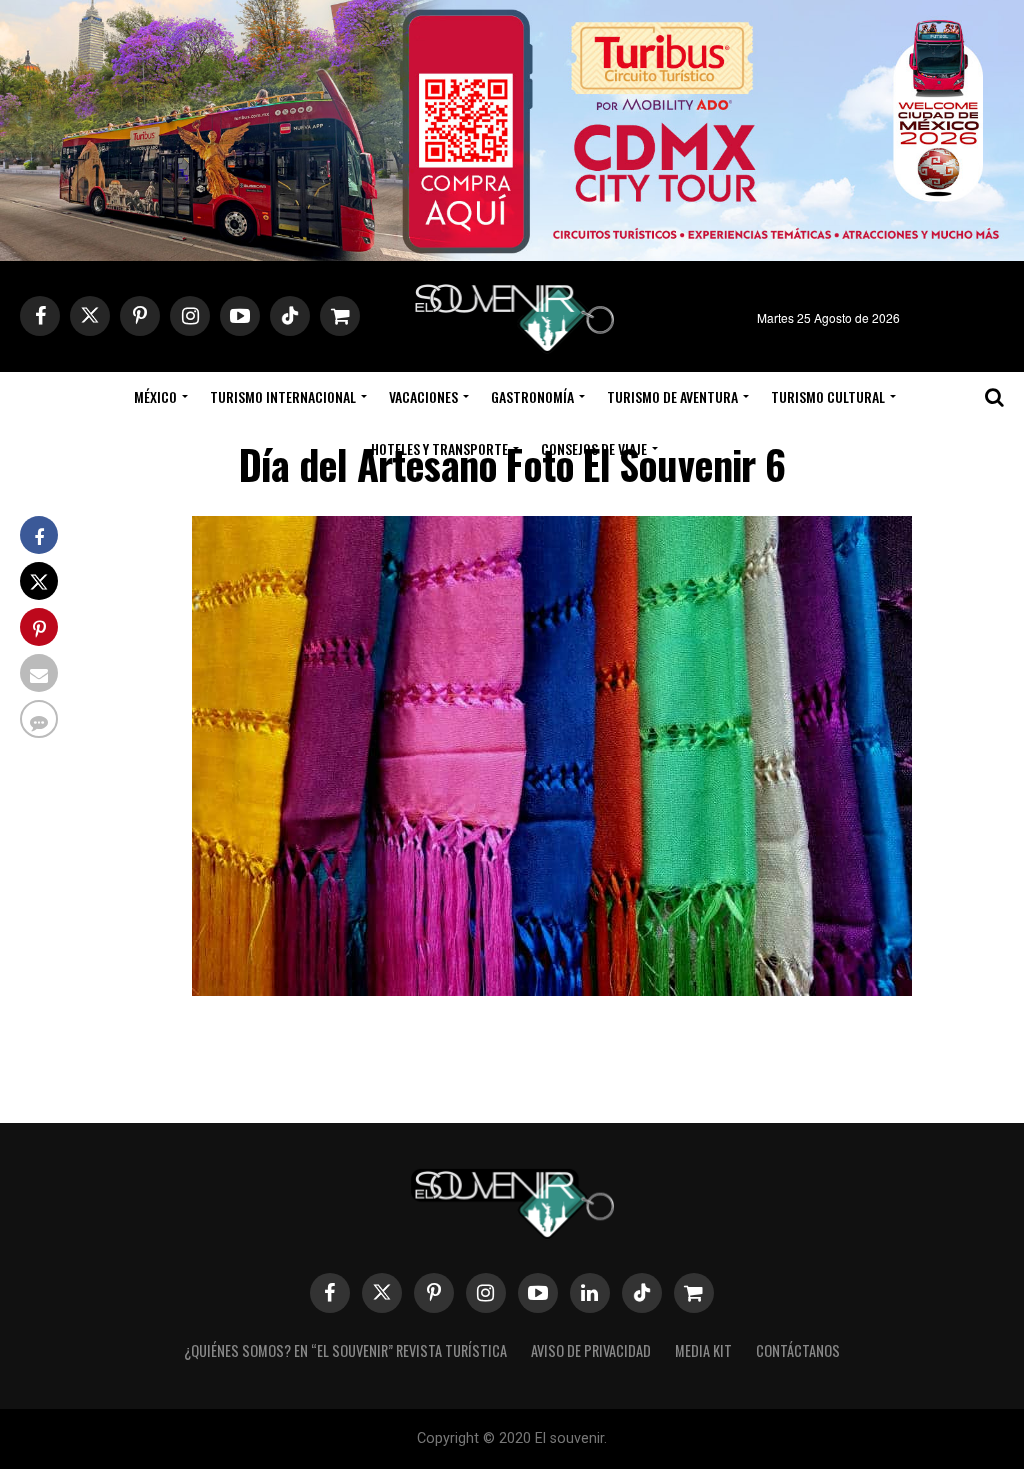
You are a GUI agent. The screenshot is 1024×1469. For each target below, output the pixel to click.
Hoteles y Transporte (439, 448)
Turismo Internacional (283, 396)
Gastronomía (532, 396)
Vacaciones (423, 396)
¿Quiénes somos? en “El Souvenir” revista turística (345, 1350)
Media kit (703, 1350)
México (155, 396)
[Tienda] (694, 1293)
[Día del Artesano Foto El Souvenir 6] (552, 989)
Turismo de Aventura (672, 396)
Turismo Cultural (828, 396)
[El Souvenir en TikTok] (642, 1293)
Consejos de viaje (594, 448)
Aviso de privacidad (591, 1350)
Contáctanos (798, 1350)
